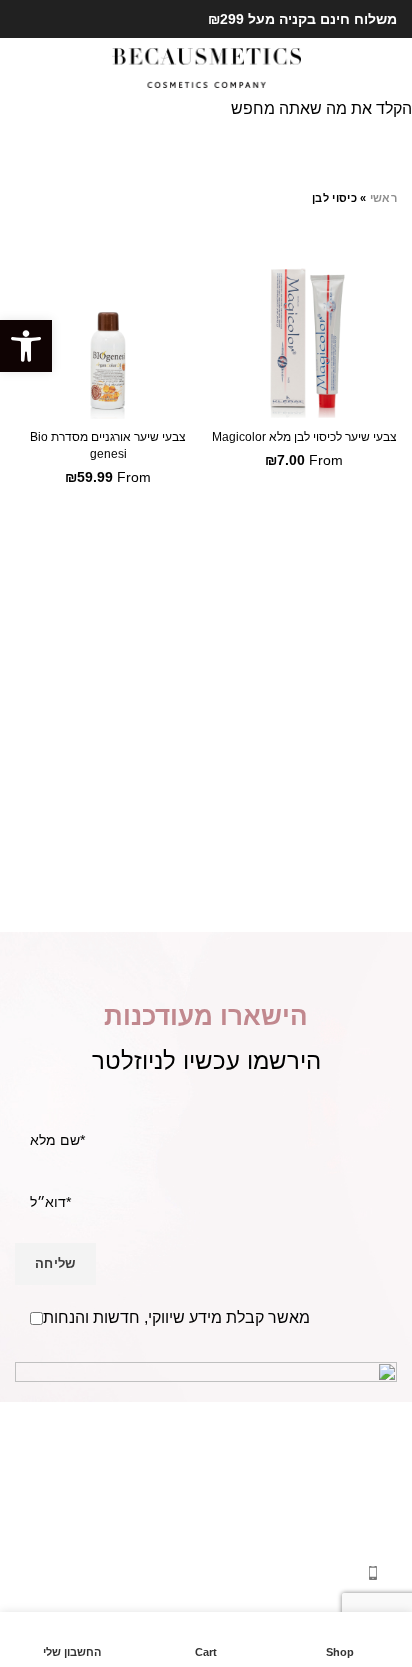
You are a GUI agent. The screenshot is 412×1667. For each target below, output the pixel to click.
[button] (26, 346)
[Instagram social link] (26, 19)
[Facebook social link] (49, 19)
